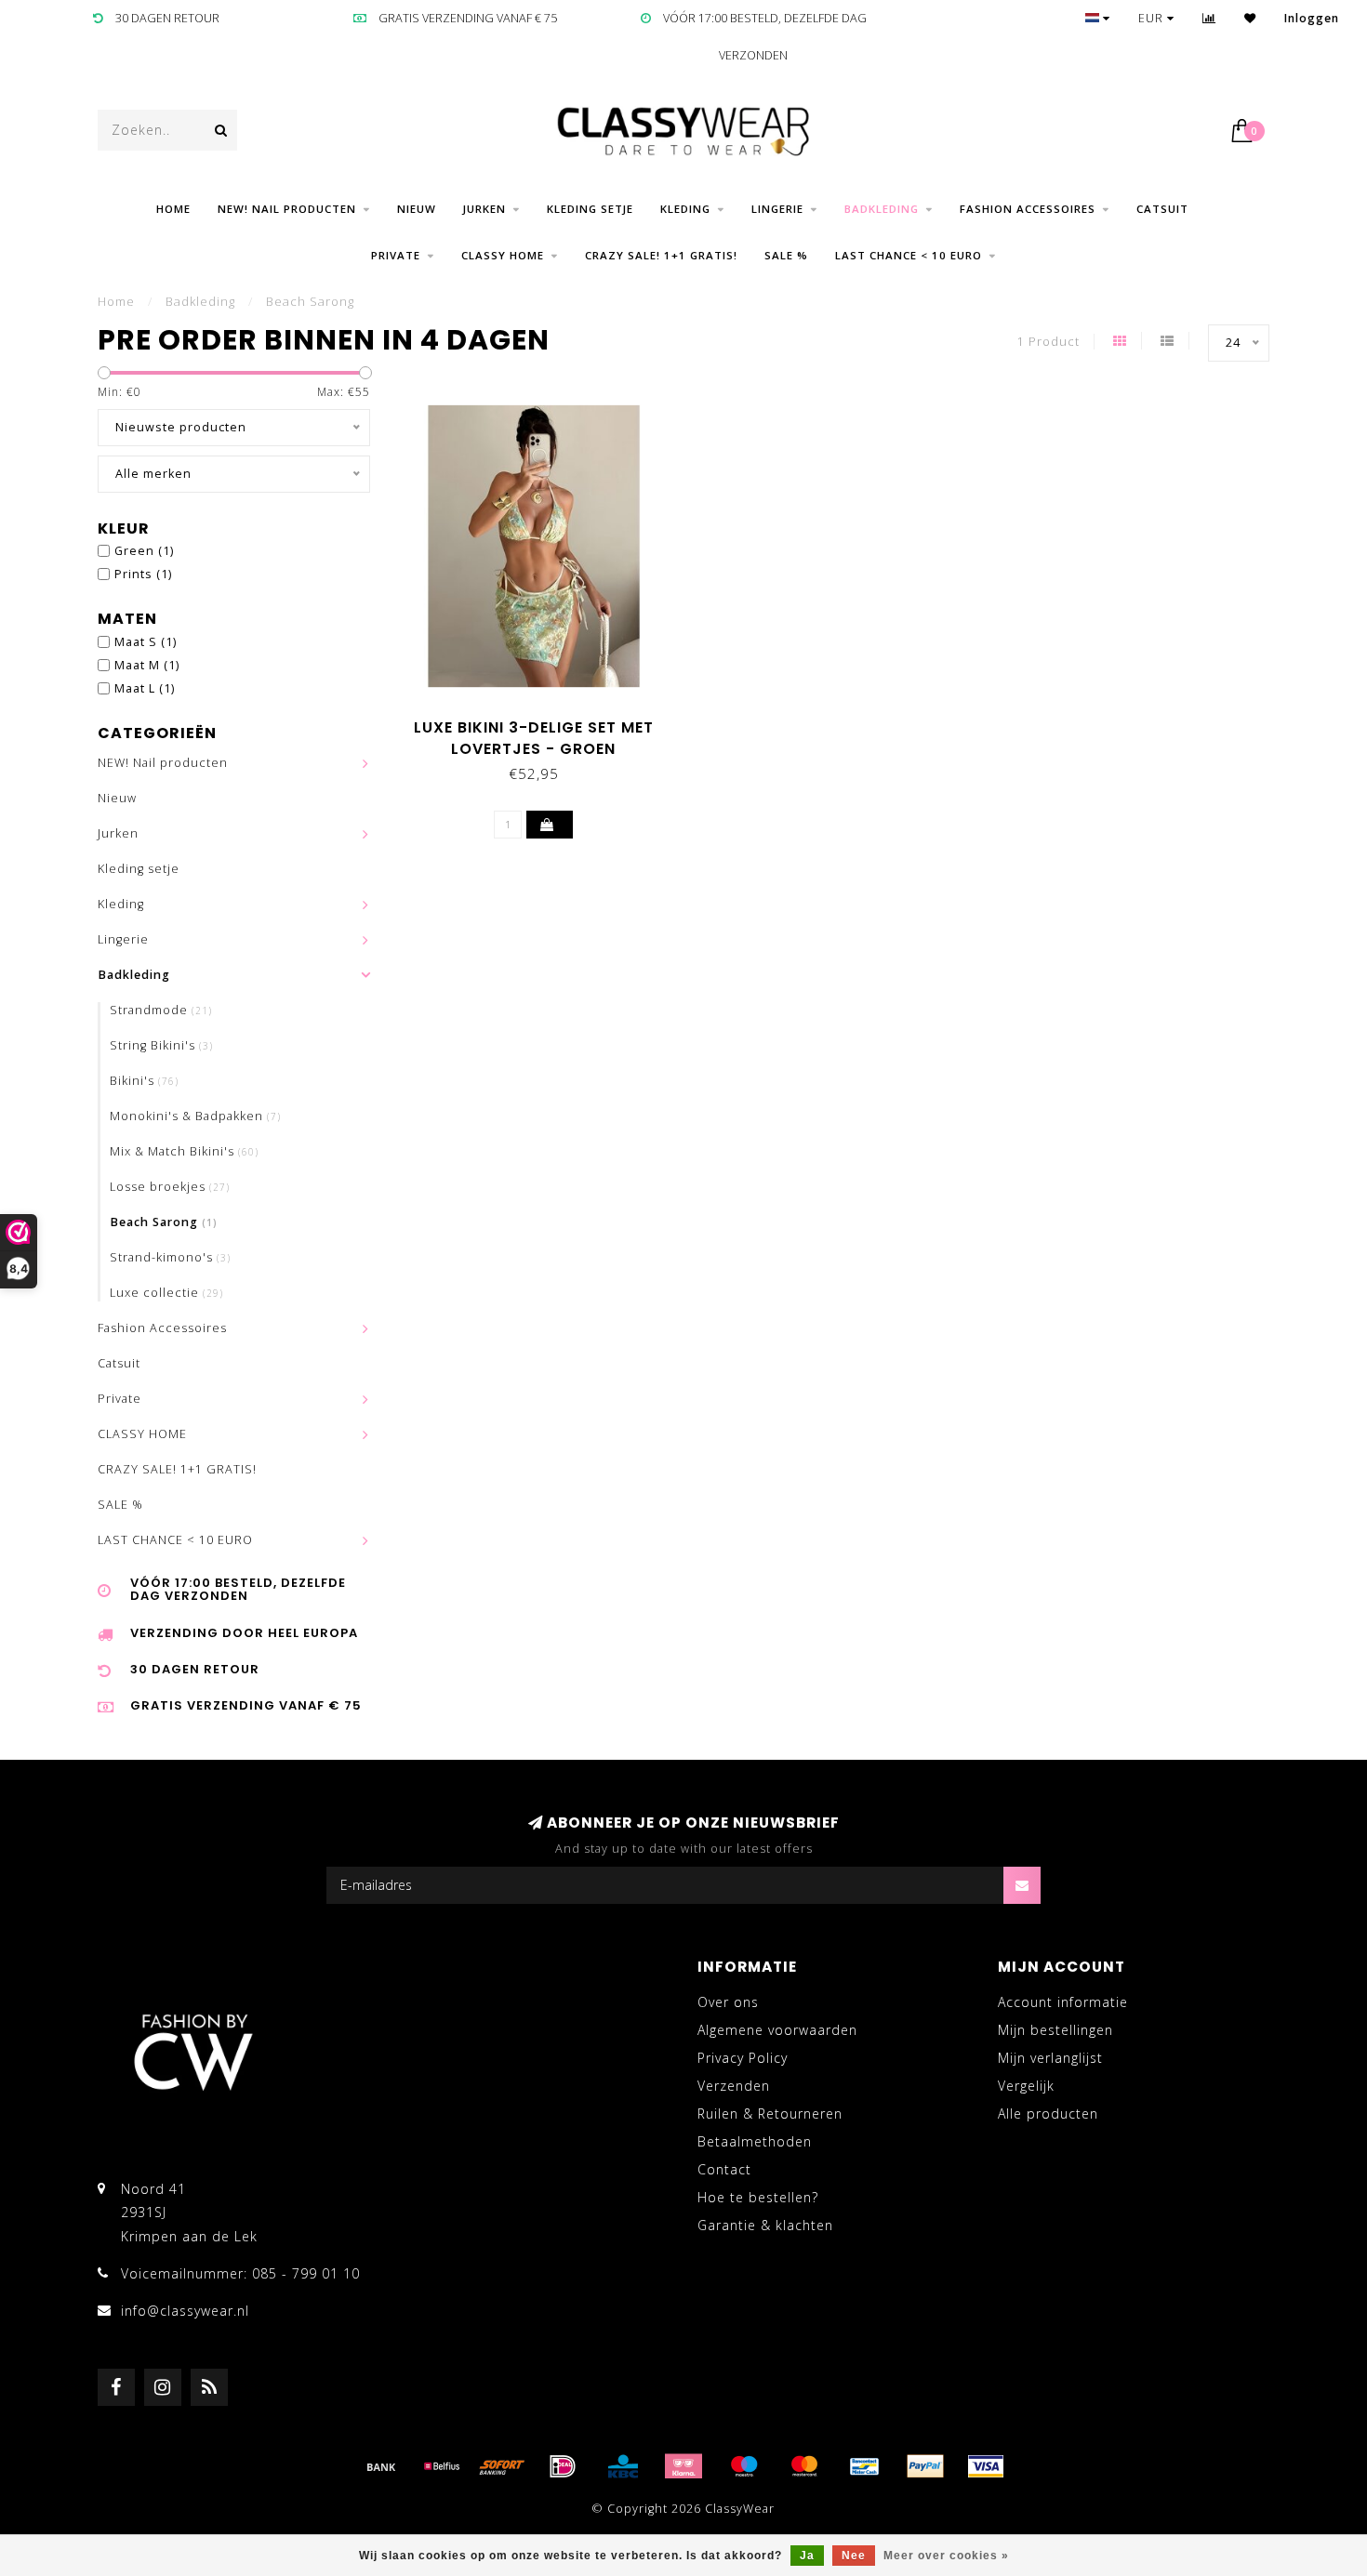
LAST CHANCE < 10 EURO (909, 255)
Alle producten (1048, 2114)
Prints (143, 574)
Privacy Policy (743, 2058)
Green (144, 551)
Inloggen (1312, 18)
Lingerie (777, 209)
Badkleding (882, 209)
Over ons (728, 2002)
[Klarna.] (683, 2466)
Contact (724, 2169)
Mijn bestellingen (1055, 2030)
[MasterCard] (804, 2466)
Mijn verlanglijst (1050, 2058)
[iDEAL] (563, 2466)
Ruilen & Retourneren (770, 2114)
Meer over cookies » (946, 2556)
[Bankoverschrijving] (381, 2466)
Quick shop (543, 721)
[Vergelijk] (1209, 18)
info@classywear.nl (185, 2311)
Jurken (484, 209)
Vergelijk (1026, 2086)
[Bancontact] (865, 2466)
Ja (807, 2556)
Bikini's (144, 1081)
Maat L (145, 688)
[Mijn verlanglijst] (1250, 18)
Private (396, 255)
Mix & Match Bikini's (184, 1151)
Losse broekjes (170, 1187)
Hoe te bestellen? (758, 2197)
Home (173, 209)
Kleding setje (590, 209)
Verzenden (734, 2086)
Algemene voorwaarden (777, 2030)
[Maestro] (744, 2466)
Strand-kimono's (170, 1257)
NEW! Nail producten (287, 209)
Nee (854, 2556)
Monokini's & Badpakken (195, 1116)
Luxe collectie (166, 1293)
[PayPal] (925, 2466)
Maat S (146, 642)
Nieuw (417, 209)
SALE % (786, 255)
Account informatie (1063, 2002)
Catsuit (1162, 209)
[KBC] (623, 2466)
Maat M (147, 665)
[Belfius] (442, 2466)
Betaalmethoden (755, 2141)
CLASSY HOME (503, 255)
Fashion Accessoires (1028, 209)
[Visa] (986, 2466)
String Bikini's (161, 1045)
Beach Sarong (164, 1222)
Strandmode (161, 1010)
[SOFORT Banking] (502, 2466)
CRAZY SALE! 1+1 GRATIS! (661, 255)
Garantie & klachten (765, 2225)
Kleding (685, 209)
